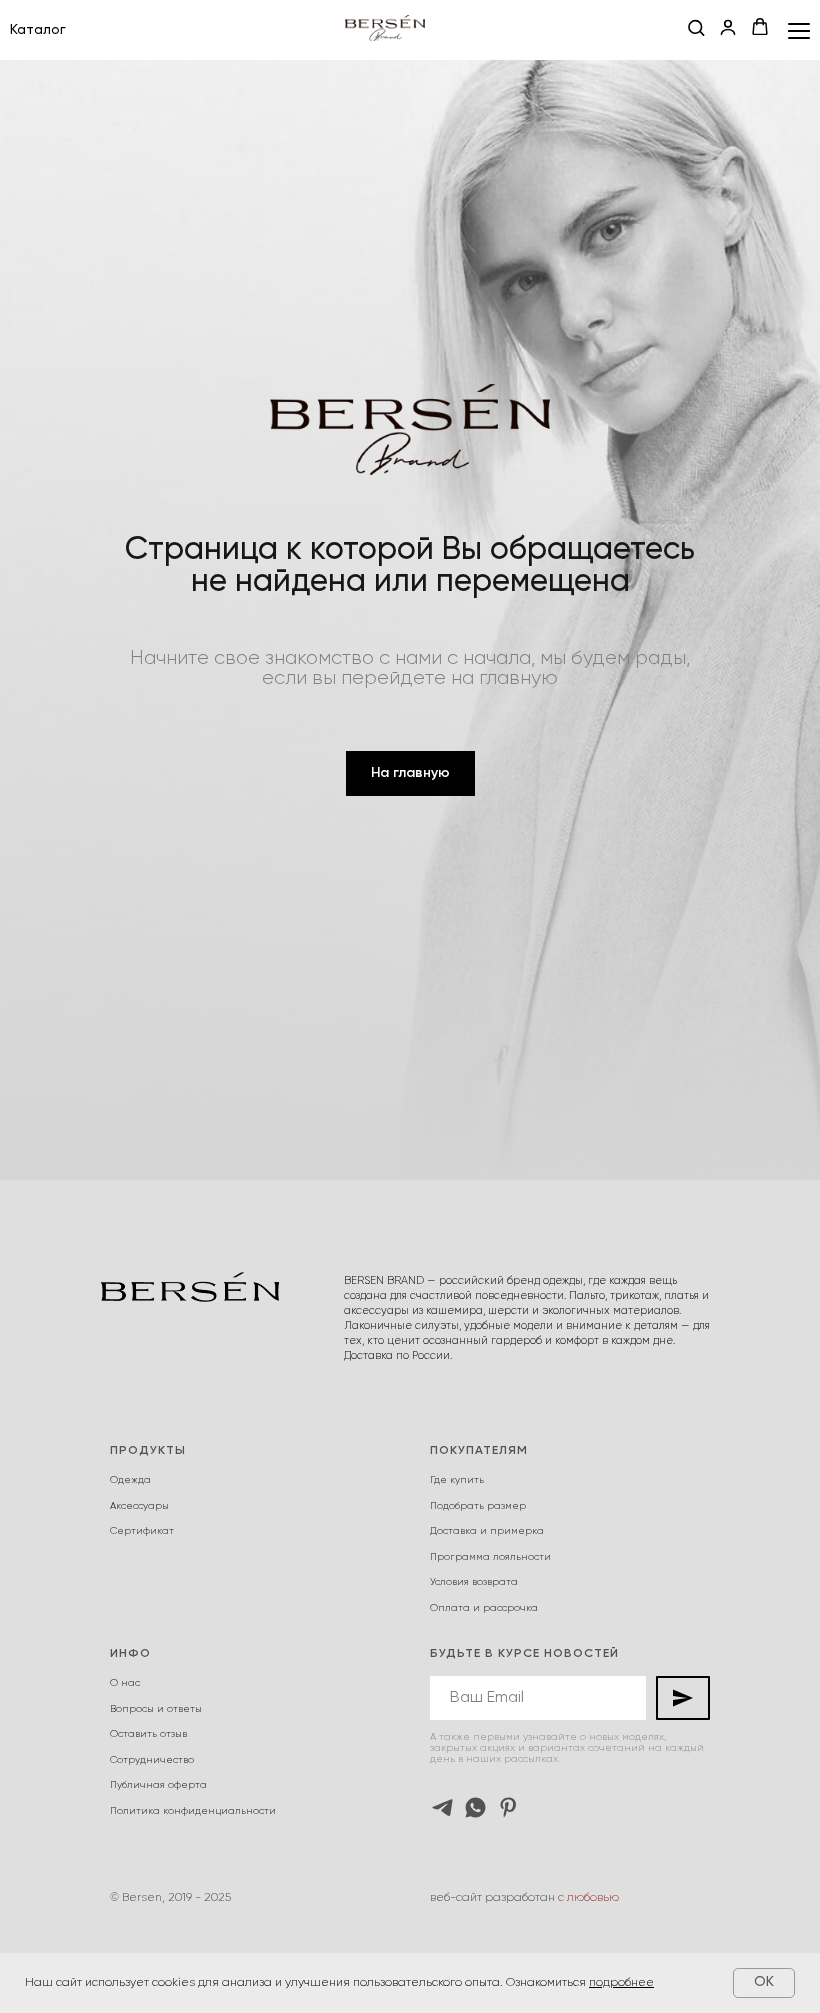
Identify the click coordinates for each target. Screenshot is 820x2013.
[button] (696, 29)
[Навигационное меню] (799, 30)
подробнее (621, 1983)
